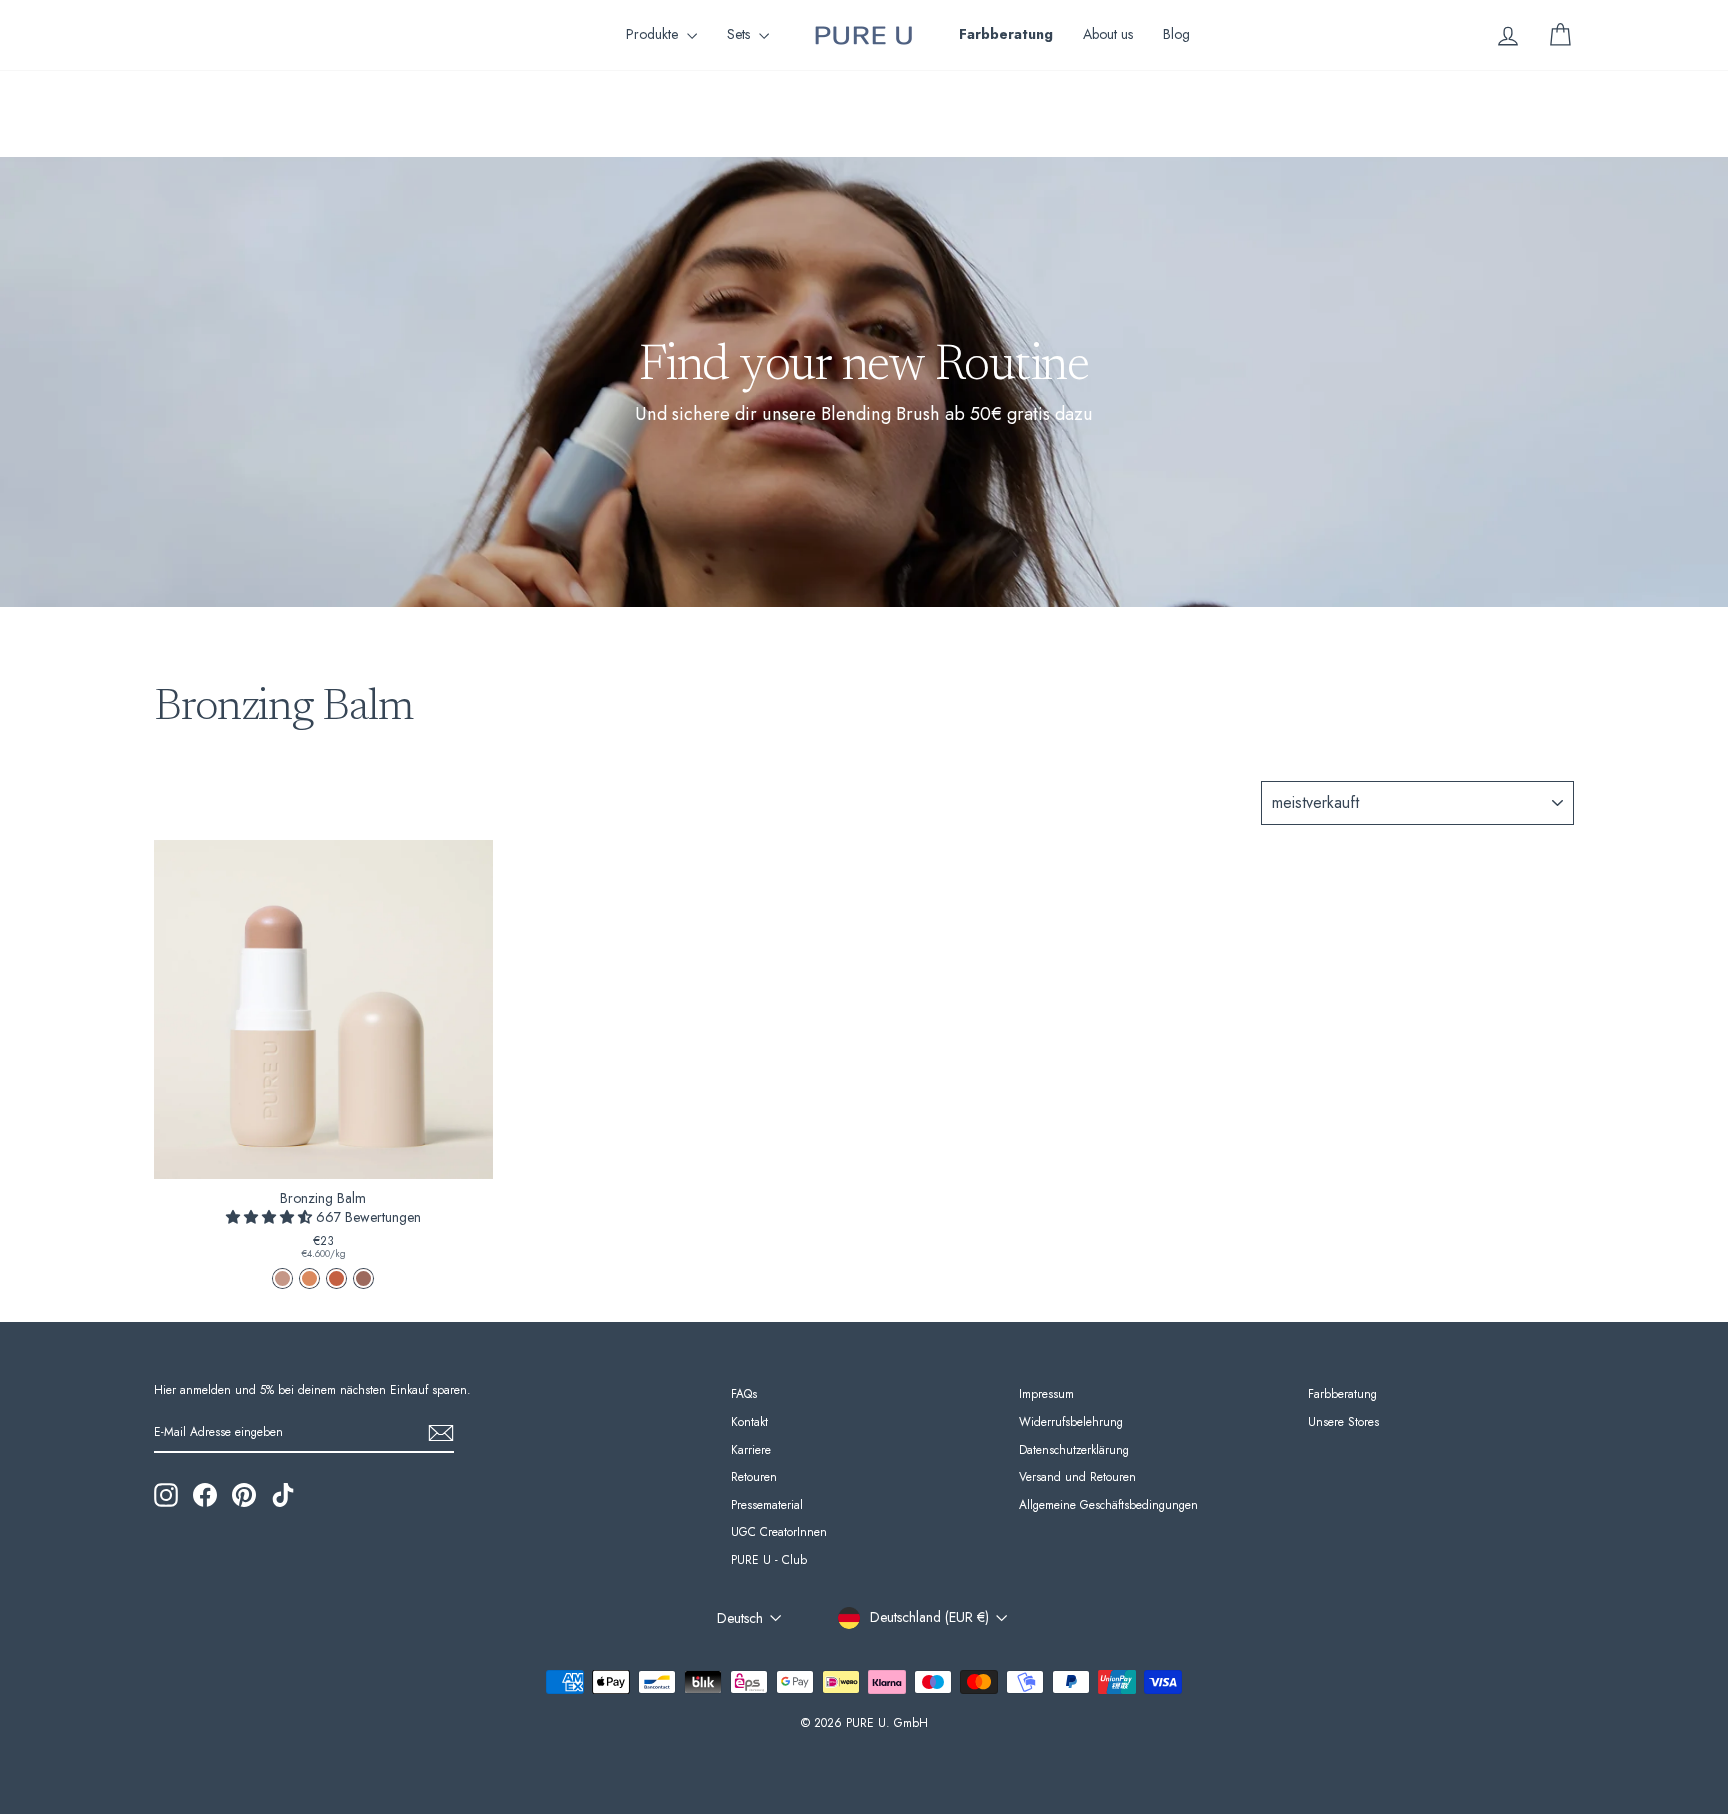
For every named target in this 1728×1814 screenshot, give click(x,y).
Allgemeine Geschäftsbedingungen (1108, 1504)
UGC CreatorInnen (779, 1531)
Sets (740, 34)
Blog (1176, 34)
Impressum (1046, 1393)
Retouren (754, 1476)
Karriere (751, 1449)
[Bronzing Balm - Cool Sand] (282, 1278)
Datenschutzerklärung (1074, 1449)
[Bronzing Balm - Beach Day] (309, 1278)
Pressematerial (767, 1504)
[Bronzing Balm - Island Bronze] (363, 1278)
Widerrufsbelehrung (1071, 1421)
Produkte (654, 34)
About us (1108, 34)
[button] (271, 1217)
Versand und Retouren (1077, 1476)
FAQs (744, 1393)
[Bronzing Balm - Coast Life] (336, 1278)
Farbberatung (1342, 1393)
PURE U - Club (769, 1559)
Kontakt (749, 1421)
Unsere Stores (1343, 1421)
